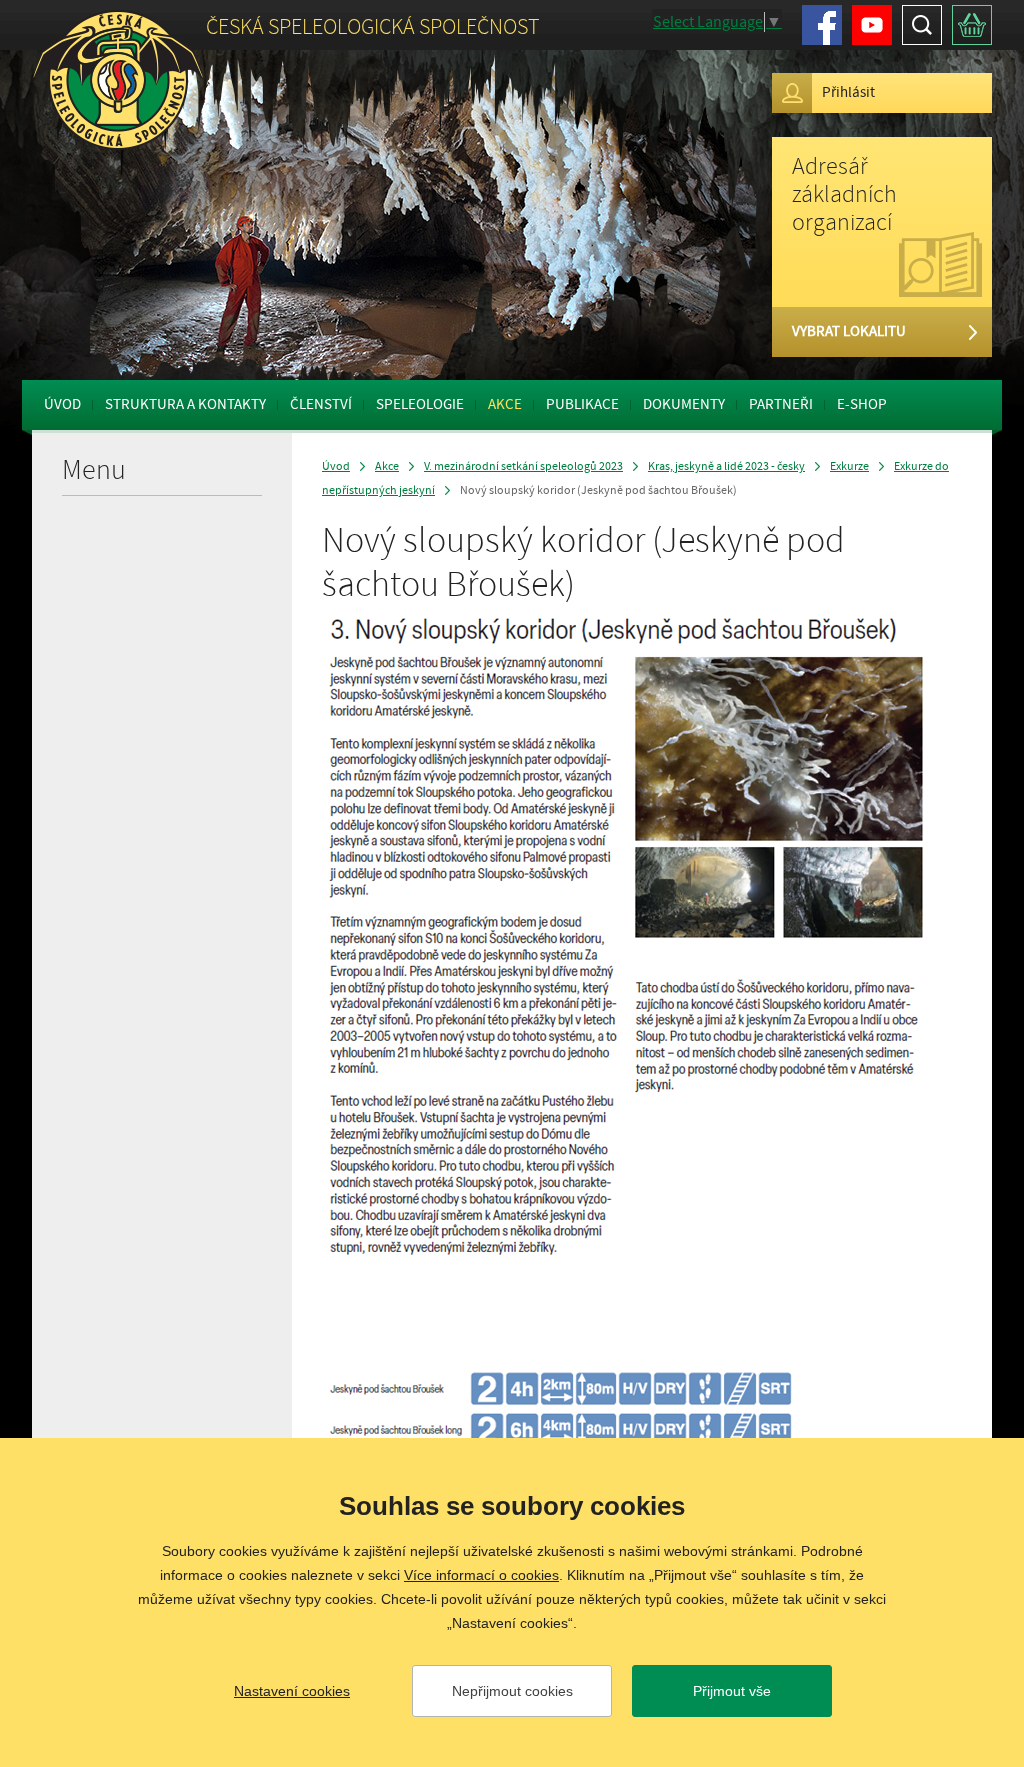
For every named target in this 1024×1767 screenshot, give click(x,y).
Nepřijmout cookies (512, 1691)
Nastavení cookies (292, 1691)
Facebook (822, 25)
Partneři (781, 404)
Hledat (922, 25)
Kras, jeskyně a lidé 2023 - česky (726, 466)
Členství (321, 404)
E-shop (862, 404)
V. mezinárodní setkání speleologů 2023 (523, 466)
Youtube (872, 25)
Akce (505, 404)
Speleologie (420, 404)
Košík (972, 25)
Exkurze (849, 466)
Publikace (582, 404)
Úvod (62, 404)
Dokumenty (684, 404)
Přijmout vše (732, 1691)
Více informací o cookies (481, 1575)
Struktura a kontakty (185, 404)
